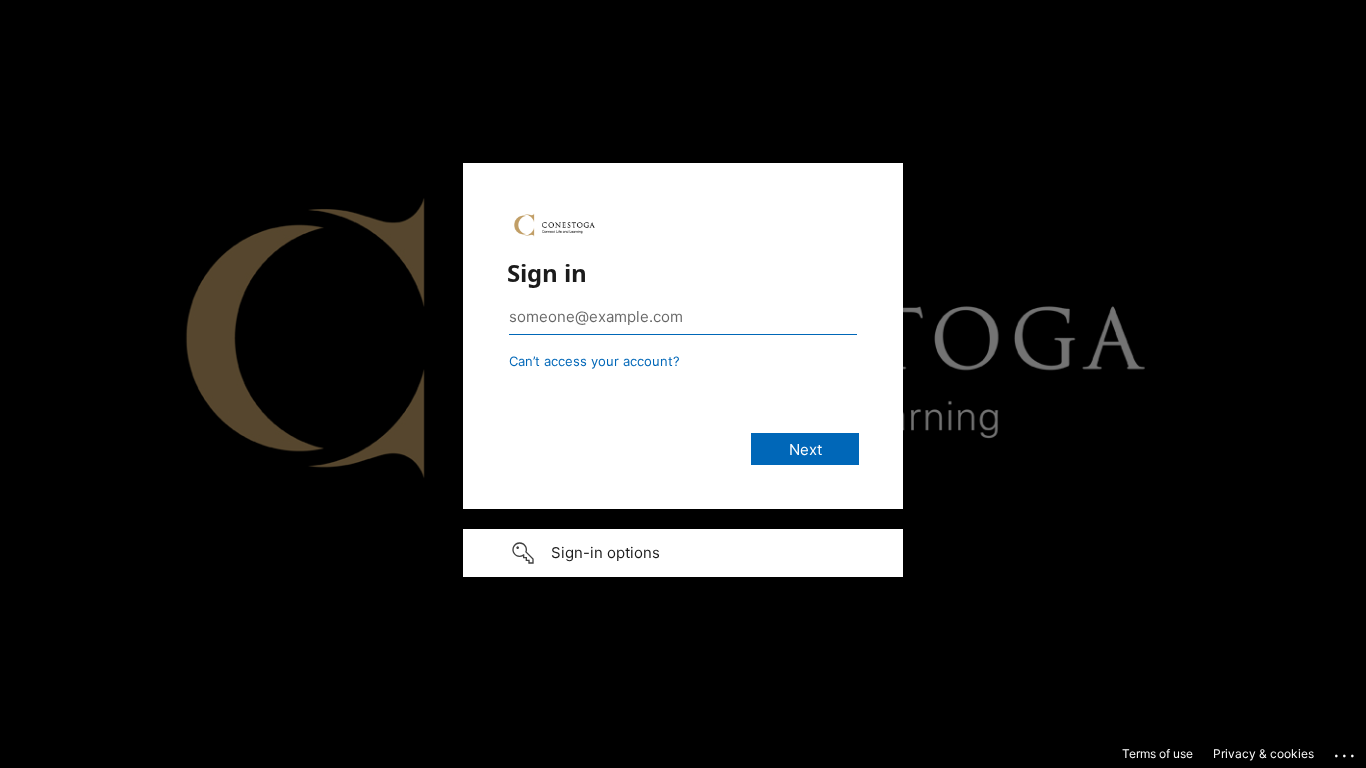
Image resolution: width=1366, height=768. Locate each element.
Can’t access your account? (594, 361)
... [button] (1346, 751)
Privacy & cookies (1263, 753)
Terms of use (1157, 753)
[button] (683, 553)
